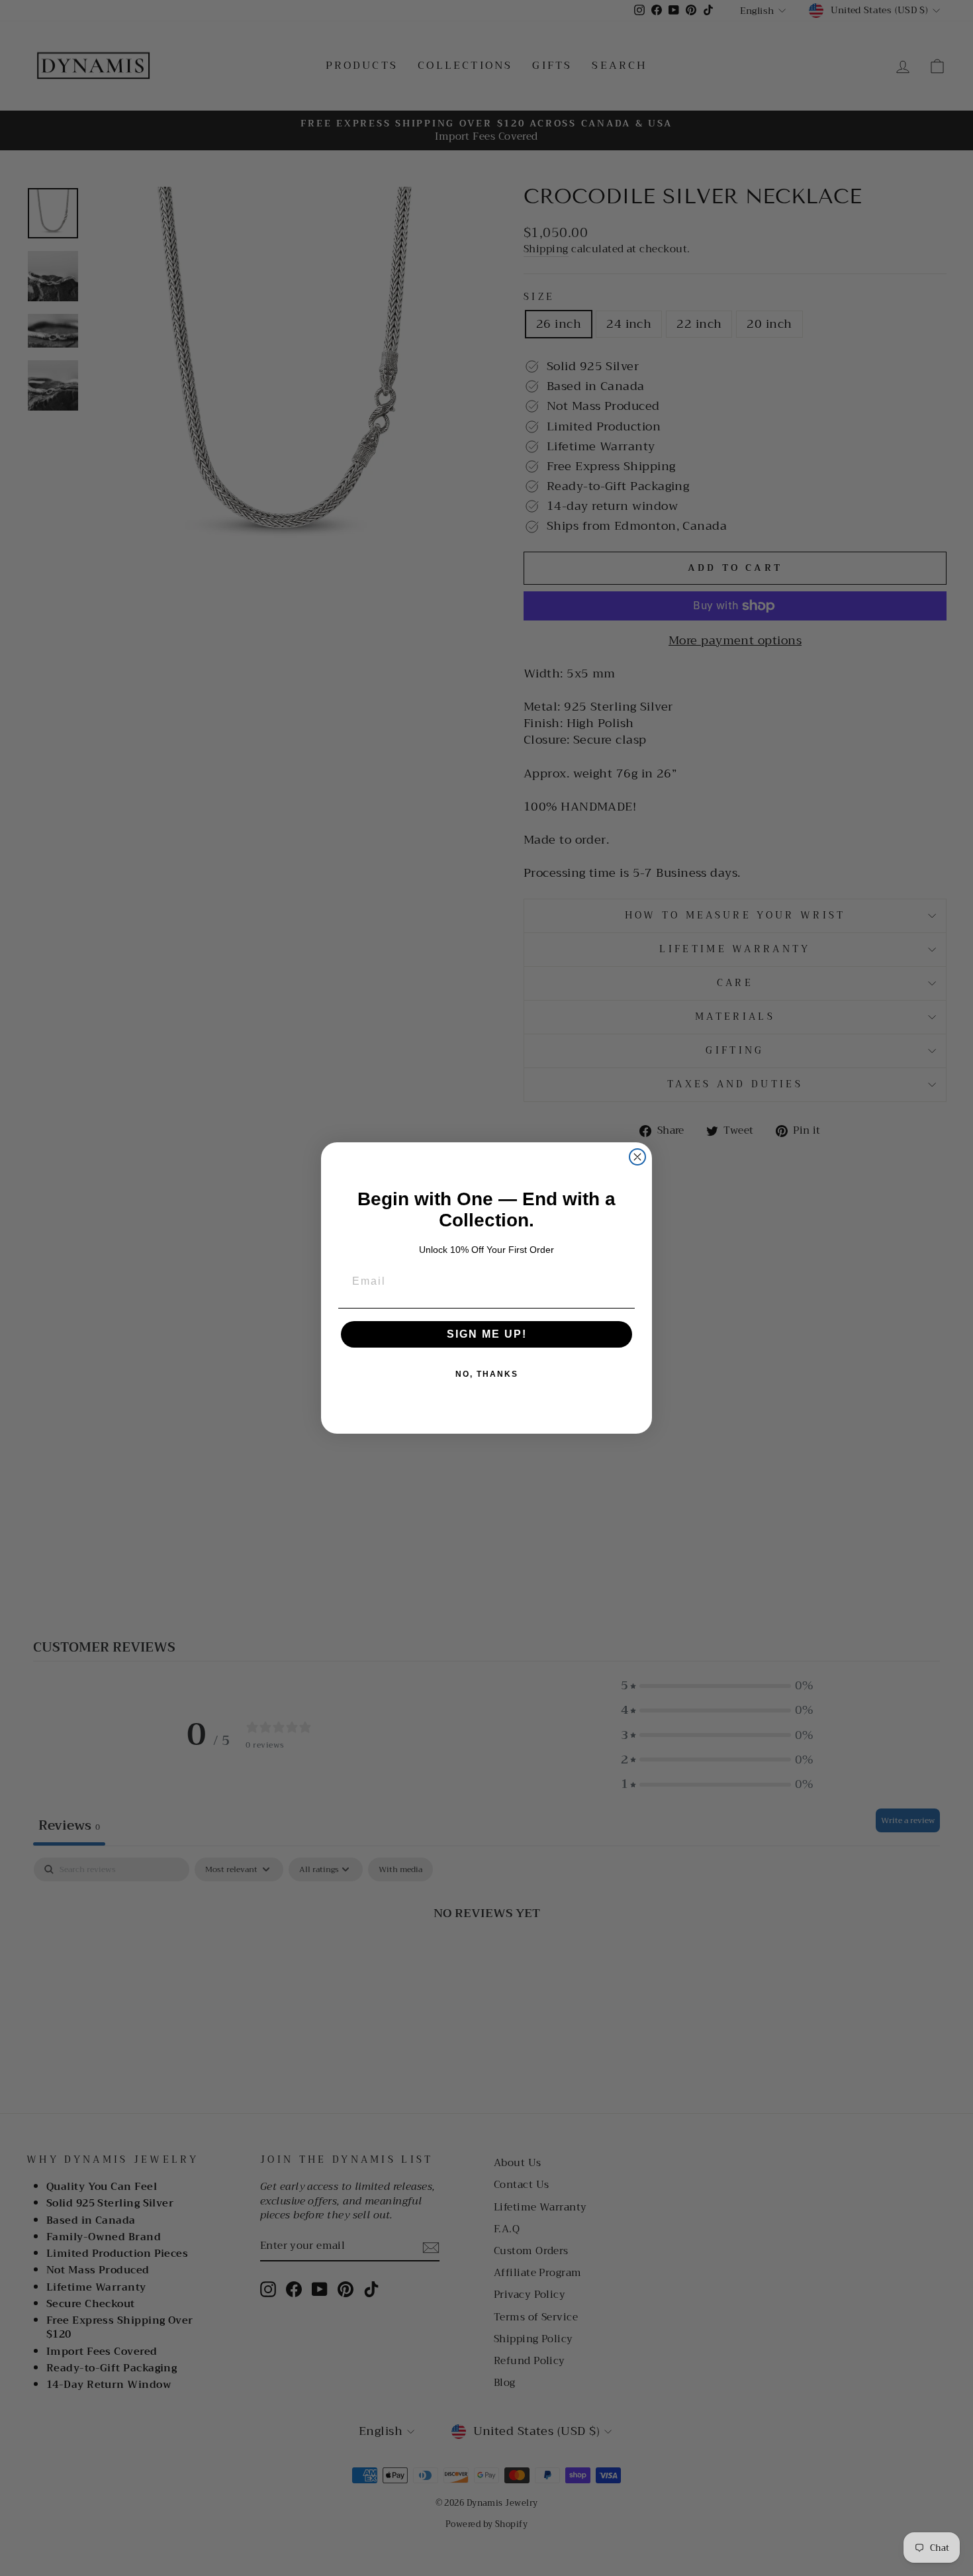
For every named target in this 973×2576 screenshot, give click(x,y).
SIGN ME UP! (487, 1334)
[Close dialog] (637, 1157)
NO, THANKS (487, 1374)
